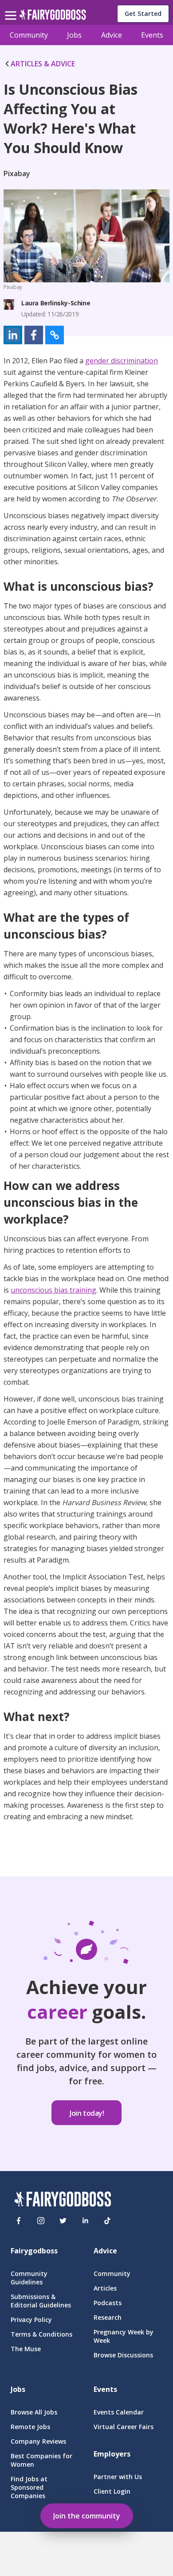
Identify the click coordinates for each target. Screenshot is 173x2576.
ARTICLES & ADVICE (43, 64)
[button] (13, 335)
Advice (112, 35)
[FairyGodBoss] (63, 2200)
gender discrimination (122, 361)
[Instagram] (41, 2221)
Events (152, 35)
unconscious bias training (53, 1290)
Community (29, 35)
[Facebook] (19, 2221)
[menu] (12, 8)
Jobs (74, 35)
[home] (53, 17)
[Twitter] (63, 2221)
